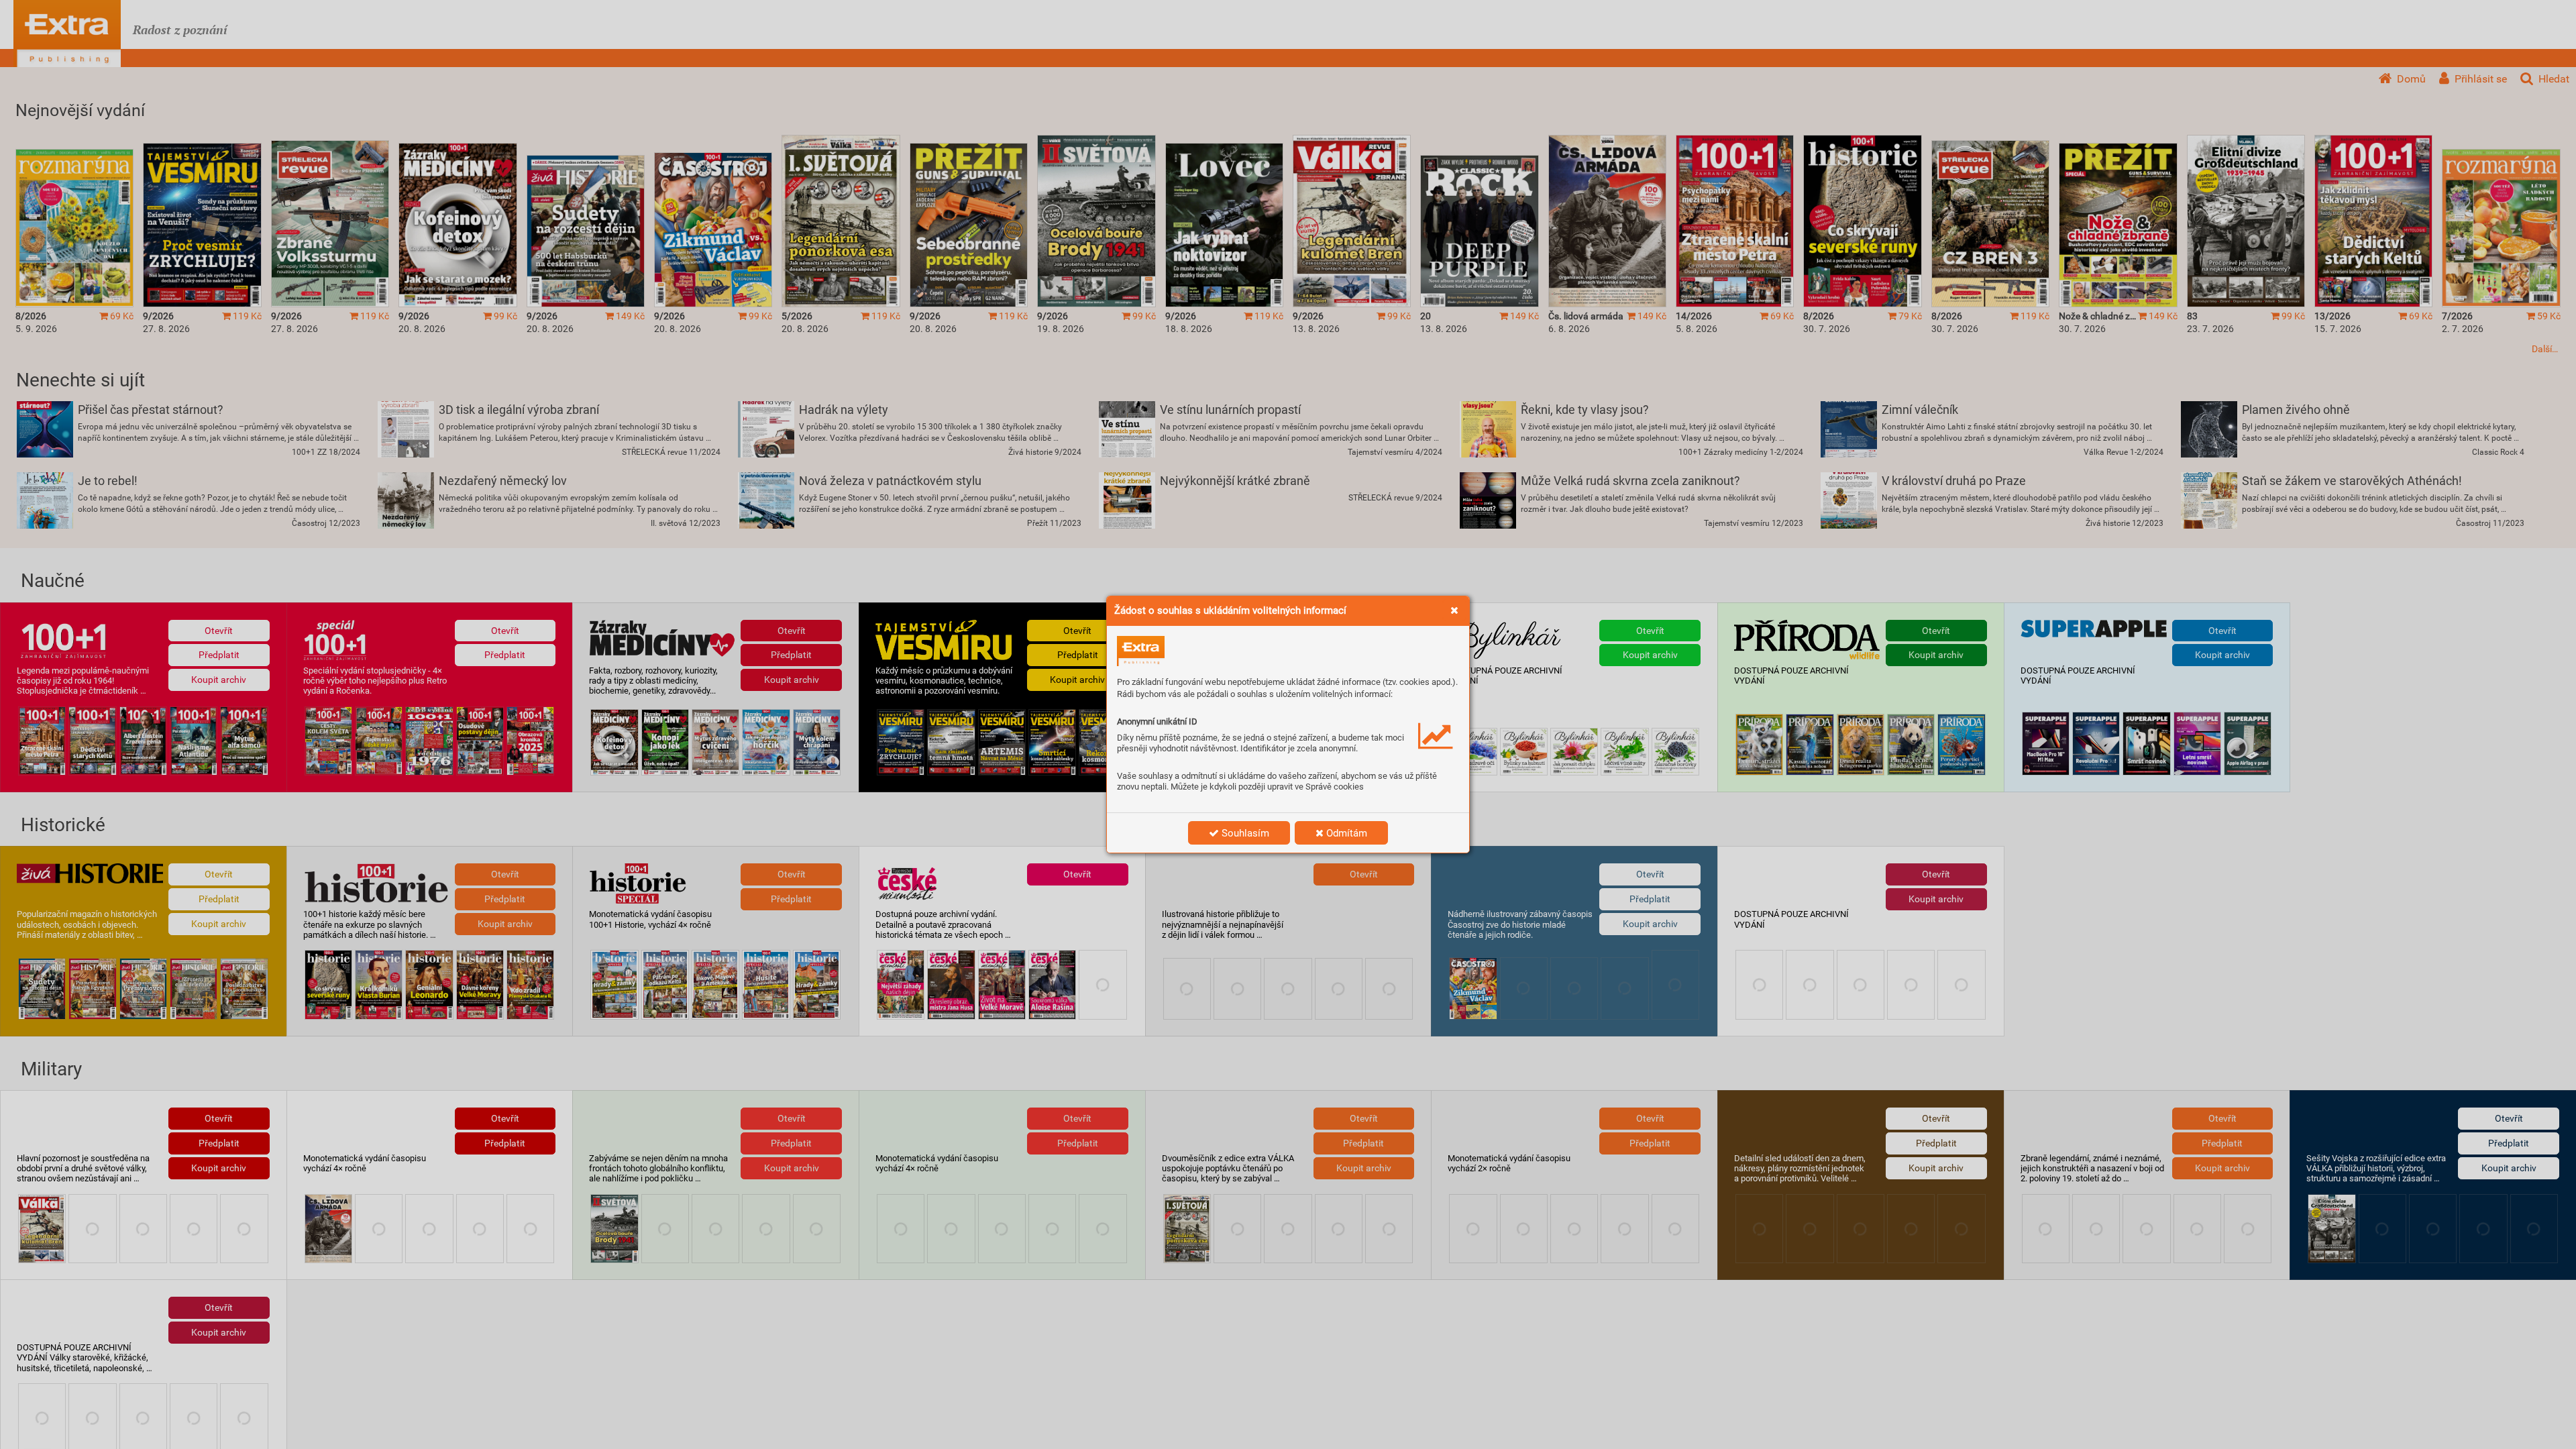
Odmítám (1345, 833)
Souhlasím (1244, 833)
